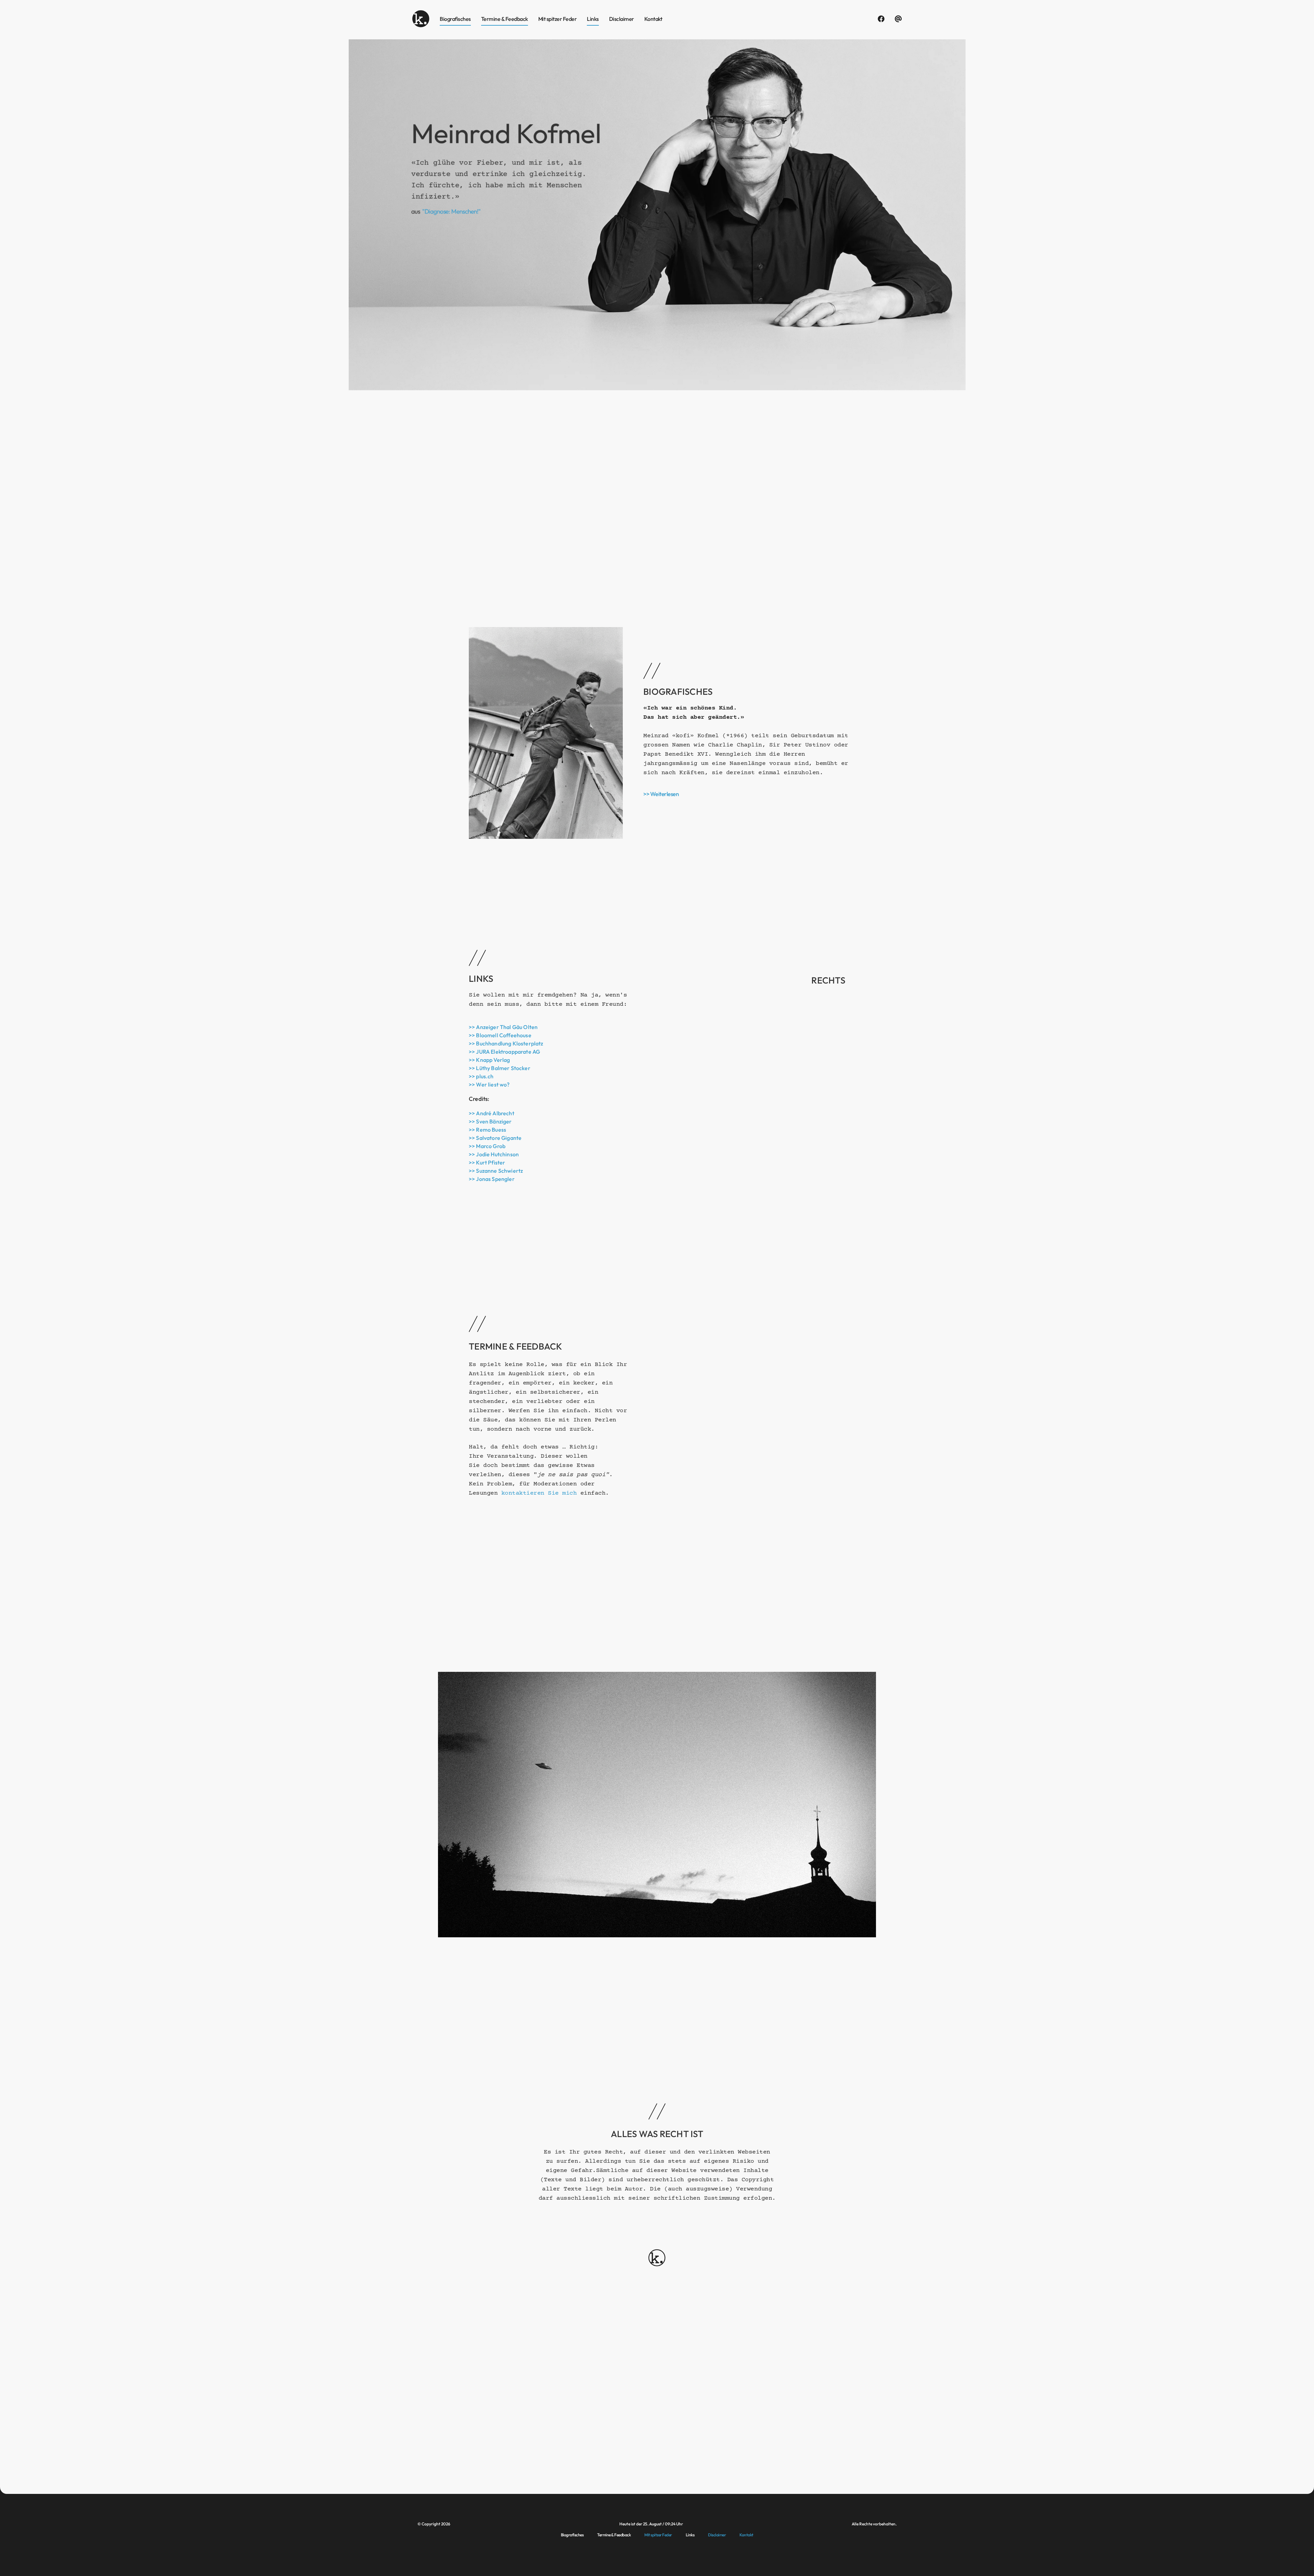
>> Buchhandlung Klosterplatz (506, 1043)
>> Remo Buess (487, 1130)
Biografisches (455, 19)
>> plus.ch (481, 1076)
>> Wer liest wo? (489, 1084)
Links (593, 19)
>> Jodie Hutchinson (494, 1154)
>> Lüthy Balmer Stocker (500, 1068)
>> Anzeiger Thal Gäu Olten (503, 1027)
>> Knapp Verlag (489, 1060)
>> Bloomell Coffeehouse (500, 1035)
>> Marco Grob (487, 1146)
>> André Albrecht (492, 1113)
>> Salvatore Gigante (495, 1138)
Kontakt (653, 19)
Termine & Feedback (505, 19)
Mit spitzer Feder (558, 19)
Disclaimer (622, 19)
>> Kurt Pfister (487, 1162)
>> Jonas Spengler (492, 1179)
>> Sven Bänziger (490, 1121)
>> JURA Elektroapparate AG (504, 1052)
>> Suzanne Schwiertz (496, 1171)
